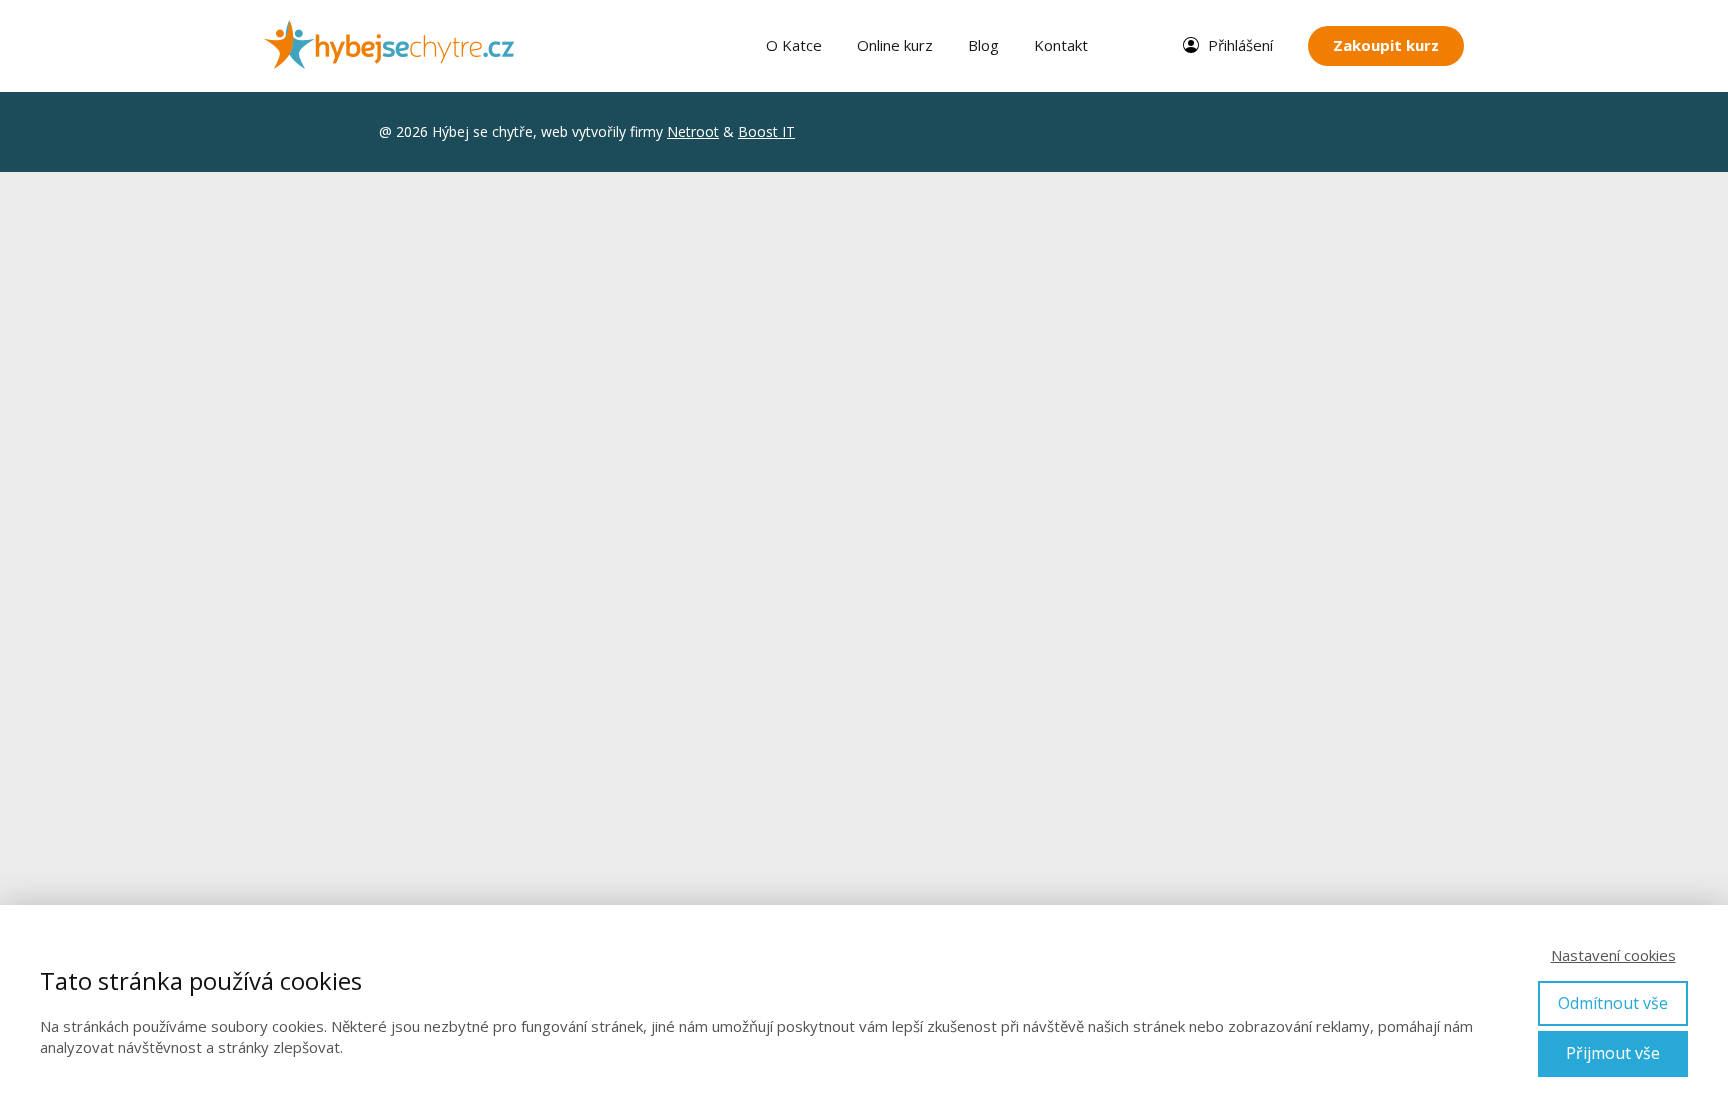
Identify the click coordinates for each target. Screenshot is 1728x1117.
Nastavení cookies (1613, 955)
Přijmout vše (1613, 1053)
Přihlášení (1240, 45)
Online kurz (895, 45)
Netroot (693, 131)
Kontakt (1061, 45)
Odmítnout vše (1613, 1003)
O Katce (794, 45)
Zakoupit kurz (1386, 45)
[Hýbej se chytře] (389, 46)
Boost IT (766, 131)
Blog (983, 45)
